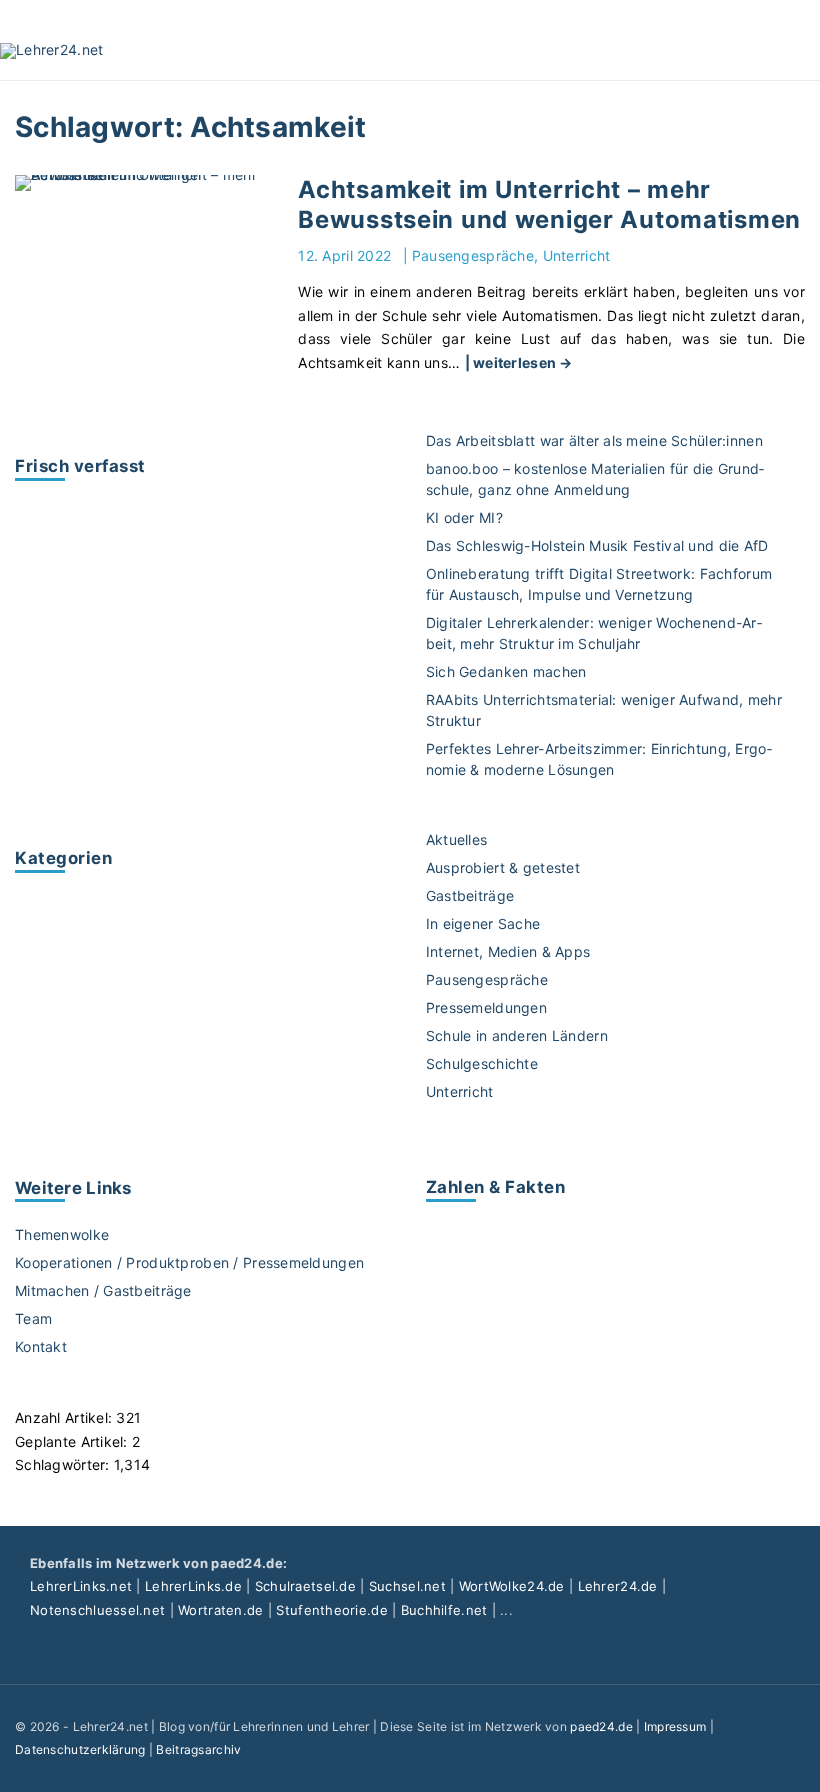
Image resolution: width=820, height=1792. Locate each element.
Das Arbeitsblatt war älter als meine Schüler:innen (594, 440)
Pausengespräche (473, 255)
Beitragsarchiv (198, 1749)
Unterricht (577, 255)
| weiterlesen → (519, 362)
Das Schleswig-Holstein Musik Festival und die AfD (597, 545)
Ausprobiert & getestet (503, 867)
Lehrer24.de (618, 1586)
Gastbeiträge (470, 895)
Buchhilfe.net (444, 1610)
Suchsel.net (407, 1586)
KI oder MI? (464, 517)
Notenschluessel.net (97, 1610)
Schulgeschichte (482, 1063)
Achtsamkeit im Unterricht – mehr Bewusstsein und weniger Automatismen (549, 205)
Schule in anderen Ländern (517, 1035)
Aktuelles (457, 839)
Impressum (675, 1726)
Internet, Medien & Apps (508, 951)
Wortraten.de (220, 1610)
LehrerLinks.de (193, 1586)
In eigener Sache (483, 923)
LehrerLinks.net (81, 1586)
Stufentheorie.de (331, 1610)
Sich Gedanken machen (506, 671)
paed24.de (601, 1726)
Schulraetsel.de (305, 1586)
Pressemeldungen (486, 1007)
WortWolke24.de (512, 1586)
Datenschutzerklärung (80, 1749)
